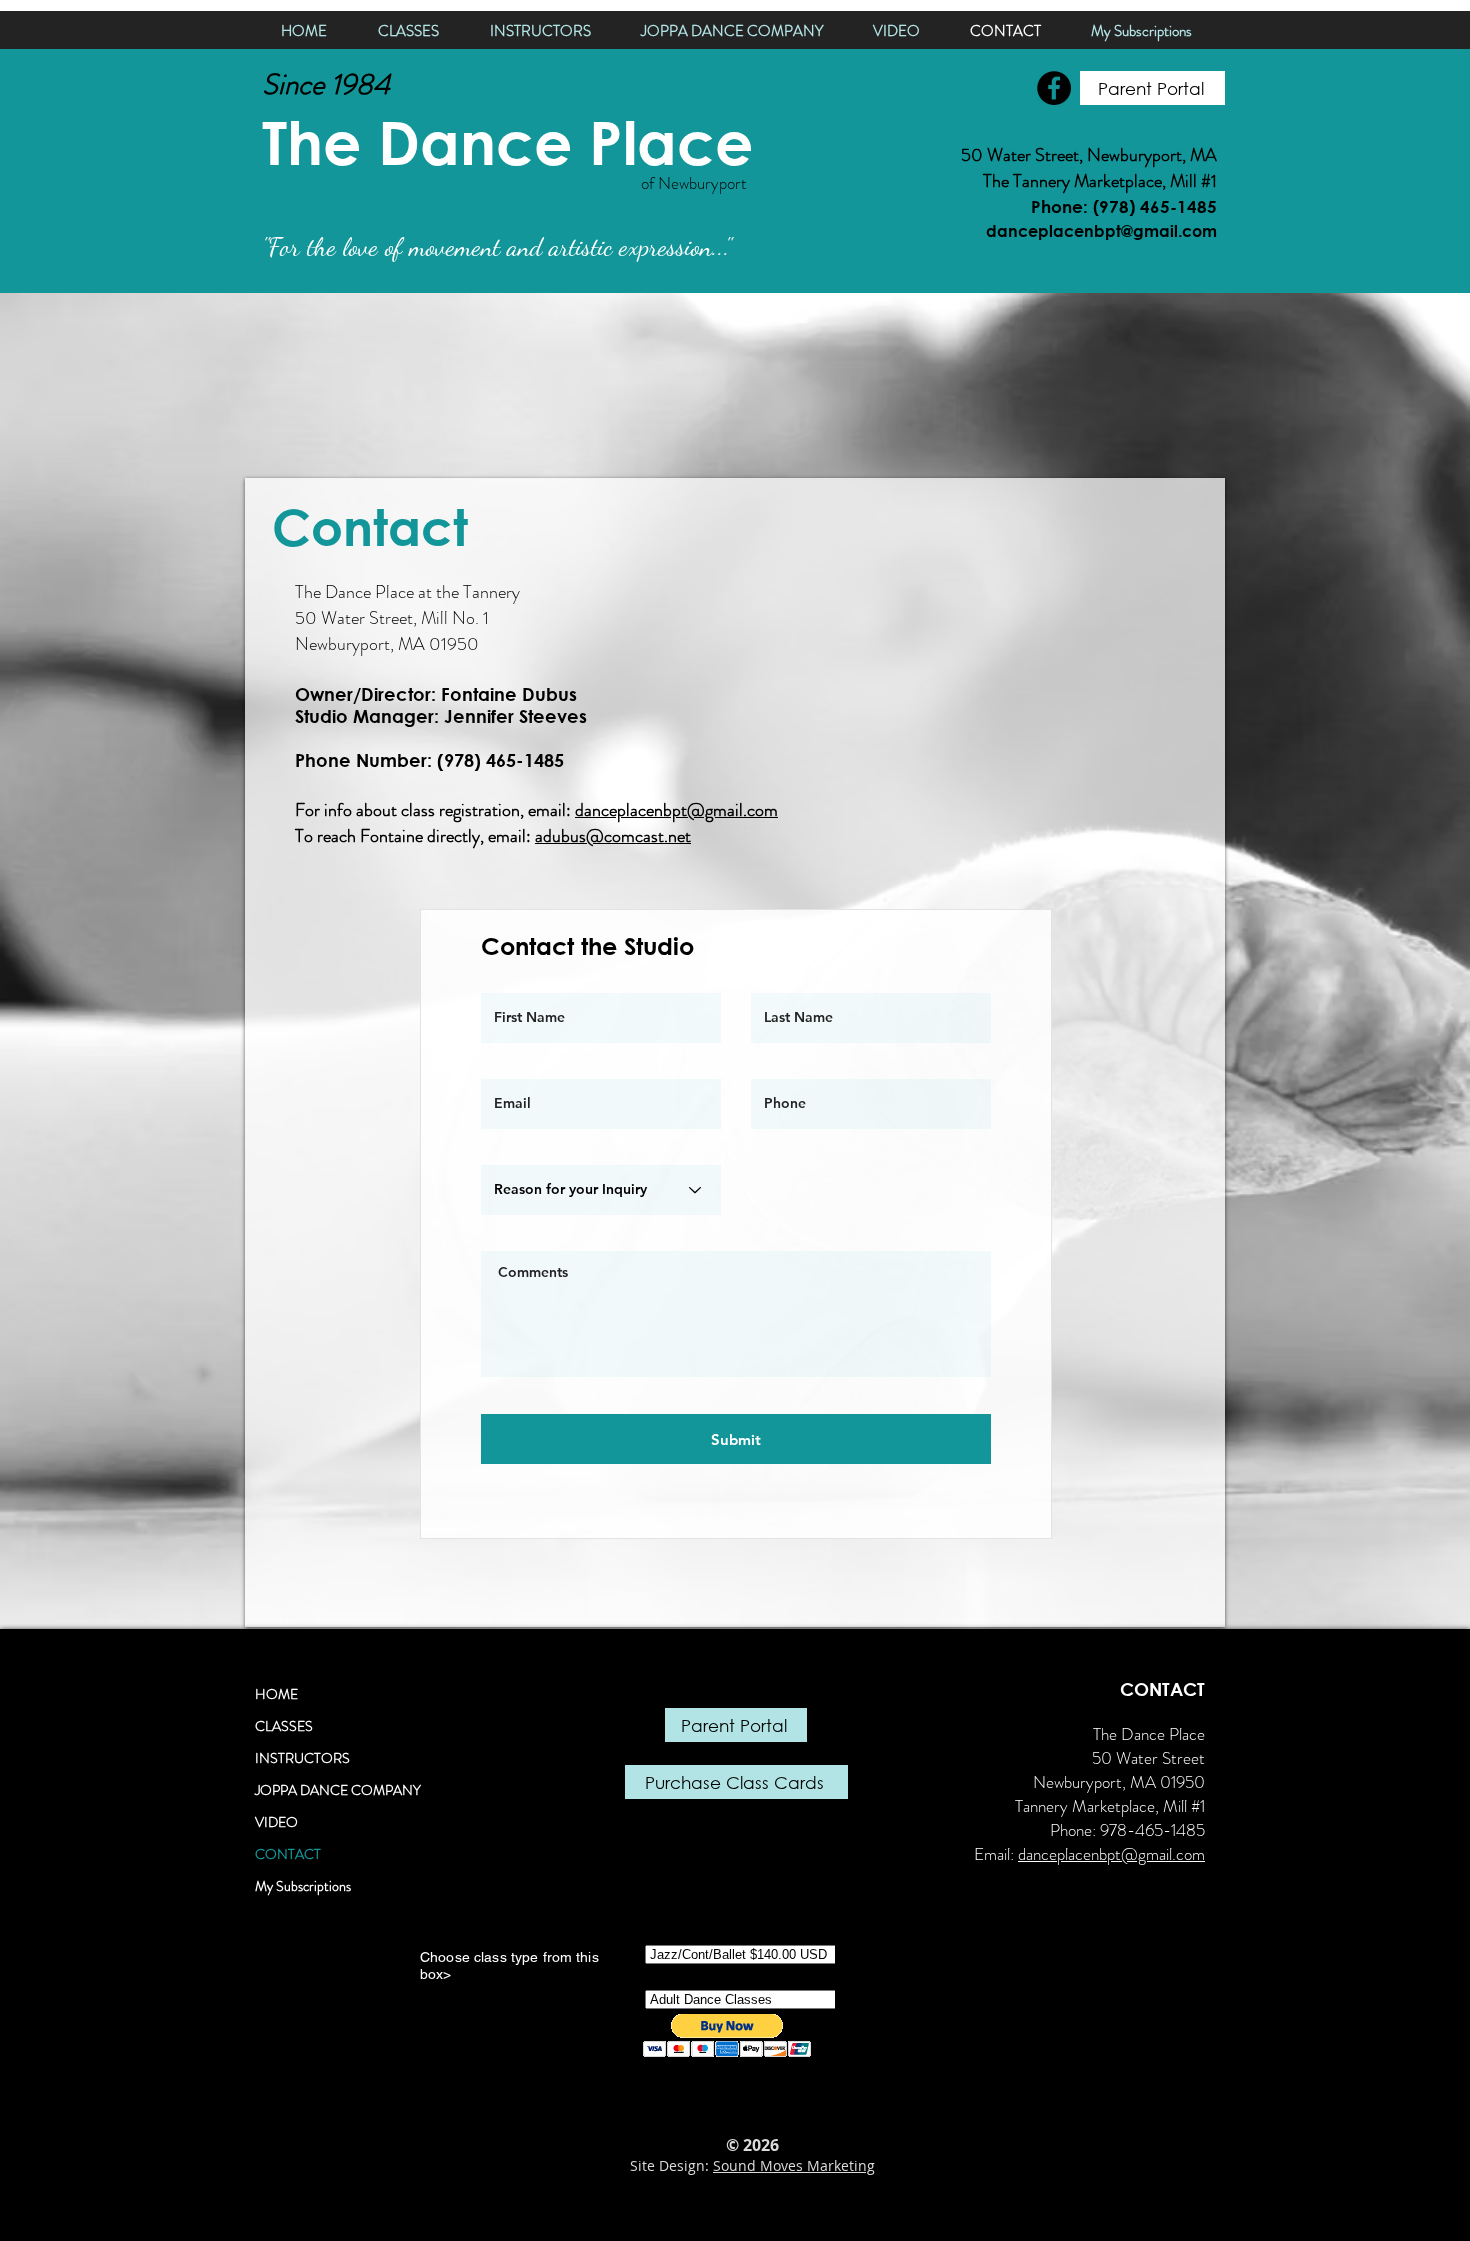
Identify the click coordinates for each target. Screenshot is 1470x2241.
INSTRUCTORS (302, 1758)
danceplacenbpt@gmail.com (676, 810)
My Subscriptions (303, 1886)
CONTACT (288, 1854)
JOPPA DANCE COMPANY (338, 1790)
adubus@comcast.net (613, 836)
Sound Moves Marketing (794, 2165)
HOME (276, 1694)
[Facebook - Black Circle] (1054, 88)
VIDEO (276, 1822)
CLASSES (284, 1726)
